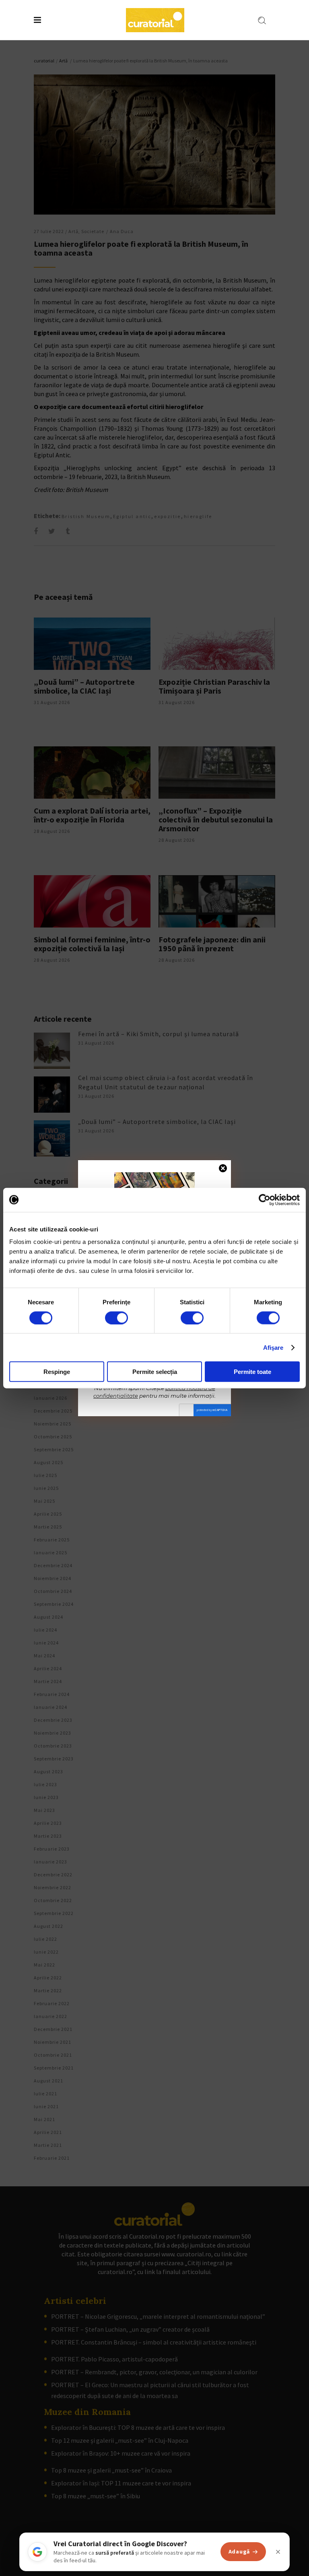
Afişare (273, 1347)
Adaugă (239, 2551)
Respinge (57, 1372)
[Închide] (278, 2552)
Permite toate (252, 1372)
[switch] (116, 1318)
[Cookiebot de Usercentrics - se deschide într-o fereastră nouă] (265, 1200)
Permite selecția (155, 1372)
